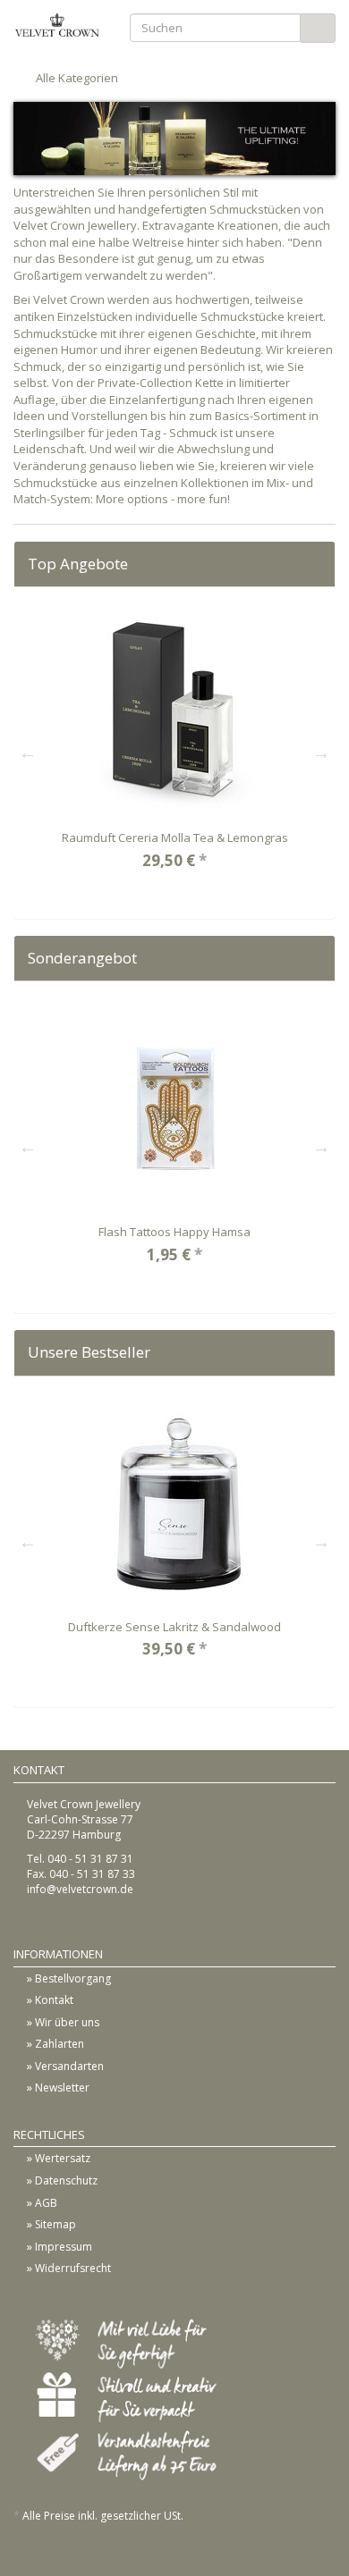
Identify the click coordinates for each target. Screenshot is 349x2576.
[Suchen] (318, 28)
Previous (28, 753)
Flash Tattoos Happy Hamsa (174, 1232)
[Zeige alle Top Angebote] (315, 564)
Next (321, 753)
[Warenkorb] (281, 78)
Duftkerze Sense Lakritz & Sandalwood (174, 1627)
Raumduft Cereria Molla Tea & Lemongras (175, 838)
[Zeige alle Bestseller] (315, 1352)
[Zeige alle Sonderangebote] (315, 958)
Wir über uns (67, 2022)
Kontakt (54, 2000)
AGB (46, 2203)
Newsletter (62, 2088)
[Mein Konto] (320, 78)
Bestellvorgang (73, 1978)
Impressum (64, 2247)
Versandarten (69, 2066)
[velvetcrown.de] (58, 25)
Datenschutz (66, 2180)
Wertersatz (63, 2158)
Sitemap (55, 2224)
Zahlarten (60, 2044)
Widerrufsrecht (73, 2268)
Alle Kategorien (76, 78)
